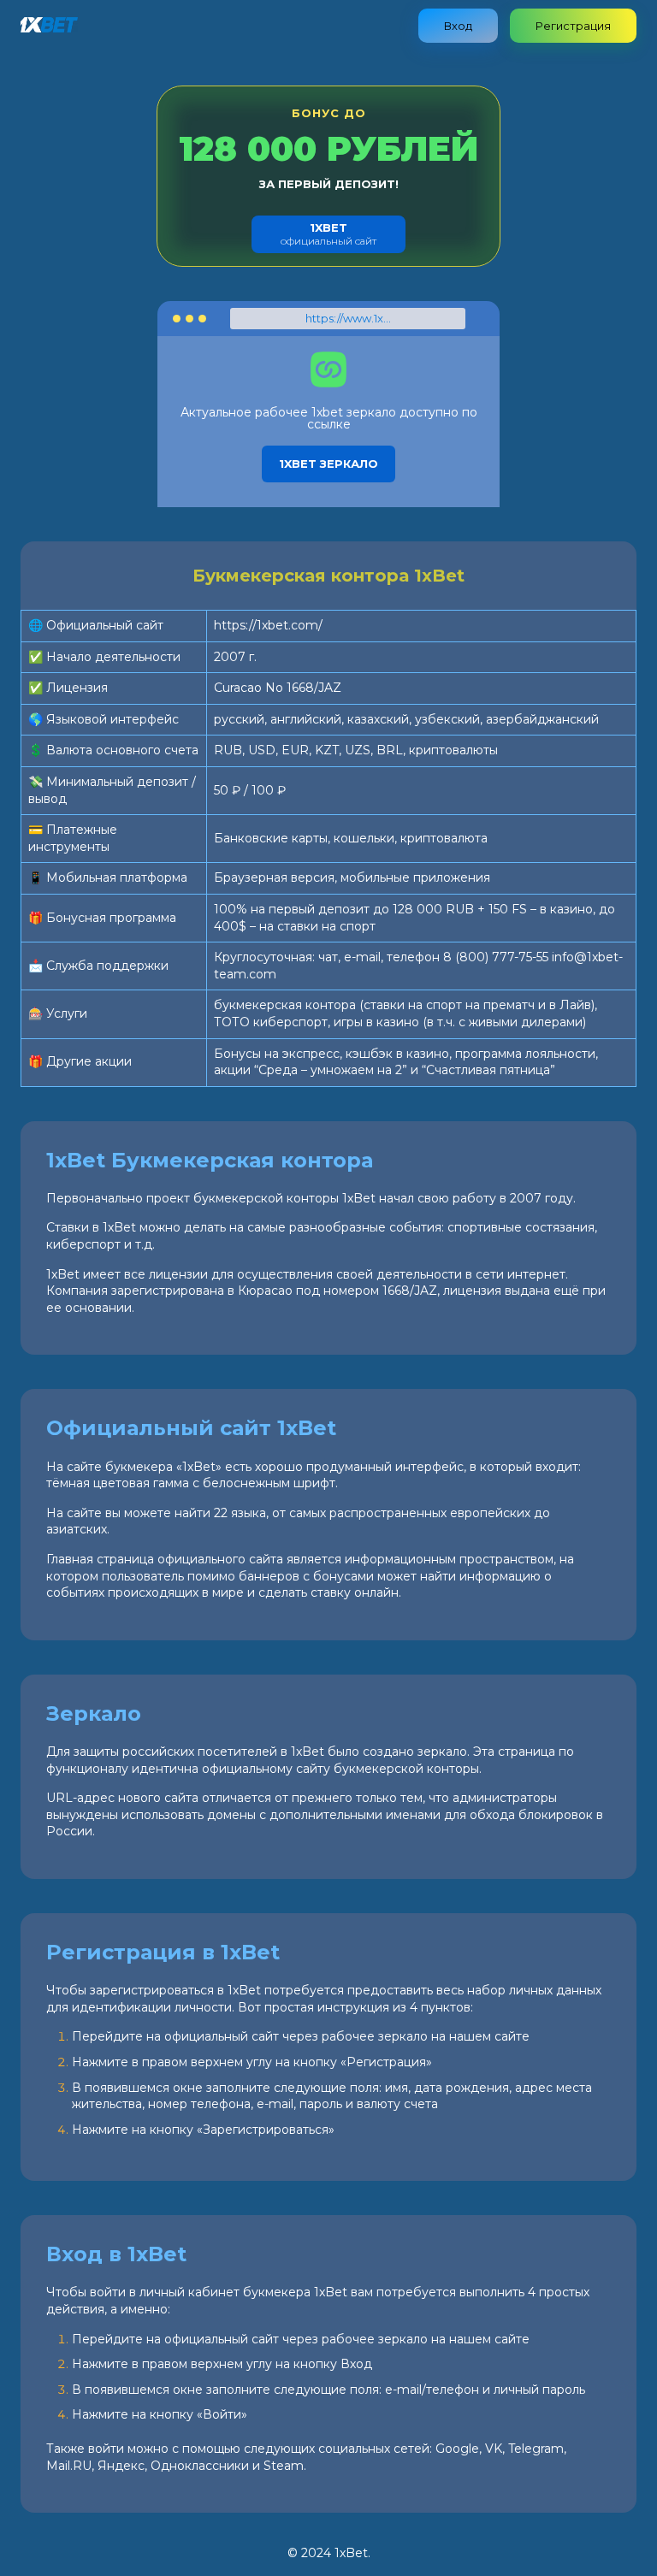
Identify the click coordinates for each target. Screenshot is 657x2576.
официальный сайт (328, 234)
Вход (458, 26)
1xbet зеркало (328, 464)
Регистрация (573, 26)
